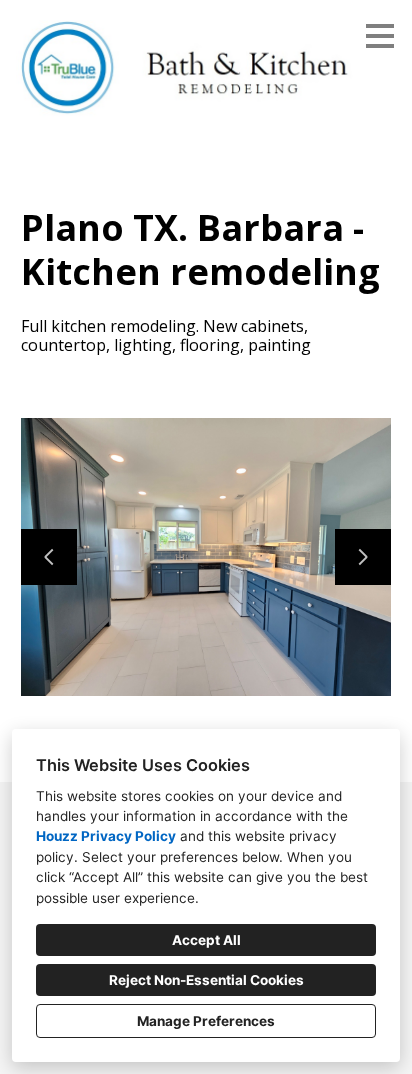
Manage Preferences (206, 1021)
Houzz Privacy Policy (106, 836)
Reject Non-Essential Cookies (206, 980)
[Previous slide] (49, 557)
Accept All (206, 940)
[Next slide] (363, 557)
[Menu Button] (380, 36)
